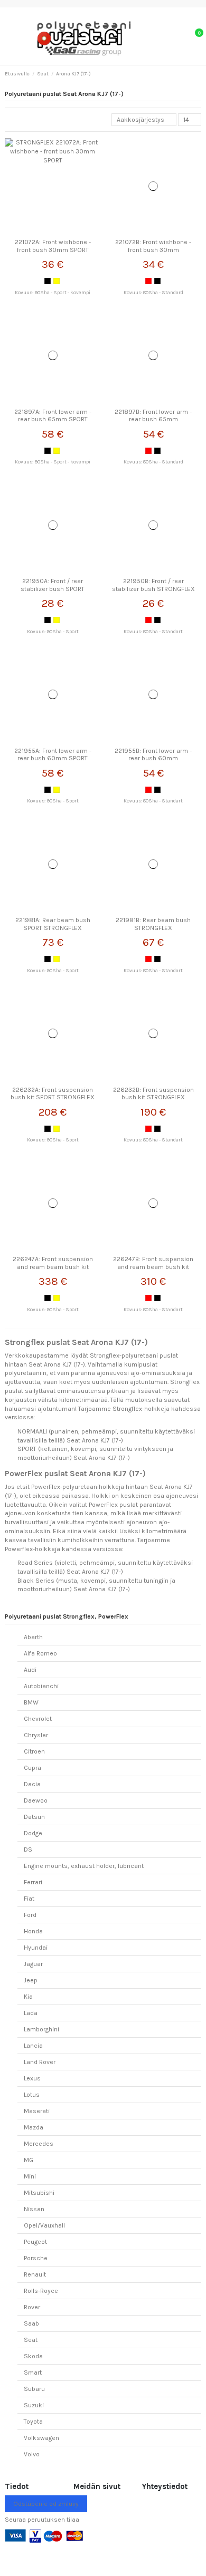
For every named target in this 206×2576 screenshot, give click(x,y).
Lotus (32, 2095)
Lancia (33, 2046)
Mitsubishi (39, 2193)
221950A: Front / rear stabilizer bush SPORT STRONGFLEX (53, 589)
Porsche (36, 2258)
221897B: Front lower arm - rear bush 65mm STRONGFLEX (153, 419)
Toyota (33, 2422)
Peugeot (35, 2242)
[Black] (48, 281)
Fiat (29, 1899)
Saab (31, 2323)
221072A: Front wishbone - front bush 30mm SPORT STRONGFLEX (53, 250)
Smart (33, 2372)
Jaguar (33, 1964)
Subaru (34, 2389)
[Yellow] (57, 281)
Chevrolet (38, 1719)
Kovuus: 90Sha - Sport (53, 631)
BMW (31, 1702)
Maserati (37, 2111)
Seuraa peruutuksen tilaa (42, 2520)
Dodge (33, 1833)
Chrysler (36, 1735)
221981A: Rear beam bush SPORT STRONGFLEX (53, 924)
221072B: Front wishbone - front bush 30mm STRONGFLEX (153, 250)
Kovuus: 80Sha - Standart (153, 631)
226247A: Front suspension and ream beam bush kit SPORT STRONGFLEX (53, 1267)
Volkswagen (41, 2438)
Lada (31, 2013)
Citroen (34, 1751)
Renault (35, 2274)
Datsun (34, 1817)
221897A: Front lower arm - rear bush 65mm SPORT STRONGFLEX (53, 419)
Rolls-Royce (41, 2291)
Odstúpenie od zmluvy (46, 2504)
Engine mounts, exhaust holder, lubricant (84, 1866)
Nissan (34, 2209)
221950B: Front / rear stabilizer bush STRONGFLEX (153, 585)
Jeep (31, 1980)
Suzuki (34, 2405)
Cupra (32, 1768)
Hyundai (36, 1948)
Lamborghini (41, 2029)
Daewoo (36, 1800)
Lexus (32, 2078)
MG (29, 2160)
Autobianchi (41, 1686)
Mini (30, 2176)
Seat (31, 2340)
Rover (32, 2307)
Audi (30, 1670)
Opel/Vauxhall (44, 2225)
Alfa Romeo (40, 1653)
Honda (33, 1931)
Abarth (33, 1637)
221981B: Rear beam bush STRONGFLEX (153, 924)
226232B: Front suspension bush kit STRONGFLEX (153, 1093)
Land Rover (40, 2062)
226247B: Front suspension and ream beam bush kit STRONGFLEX (153, 1267)
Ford (30, 1915)
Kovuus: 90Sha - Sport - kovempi (53, 292)
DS (28, 1849)
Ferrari (33, 1882)
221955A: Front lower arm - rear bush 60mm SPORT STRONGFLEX (53, 758)
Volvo (32, 2454)
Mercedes (39, 2144)
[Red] (148, 281)
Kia (28, 1997)
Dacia (32, 1784)
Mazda (34, 2127)
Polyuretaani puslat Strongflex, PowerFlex (67, 1616)
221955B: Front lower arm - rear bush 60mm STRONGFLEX (153, 758)
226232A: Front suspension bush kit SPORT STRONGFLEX (53, 1093)
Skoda (33, 2356)
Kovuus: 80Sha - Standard (153, 292)
